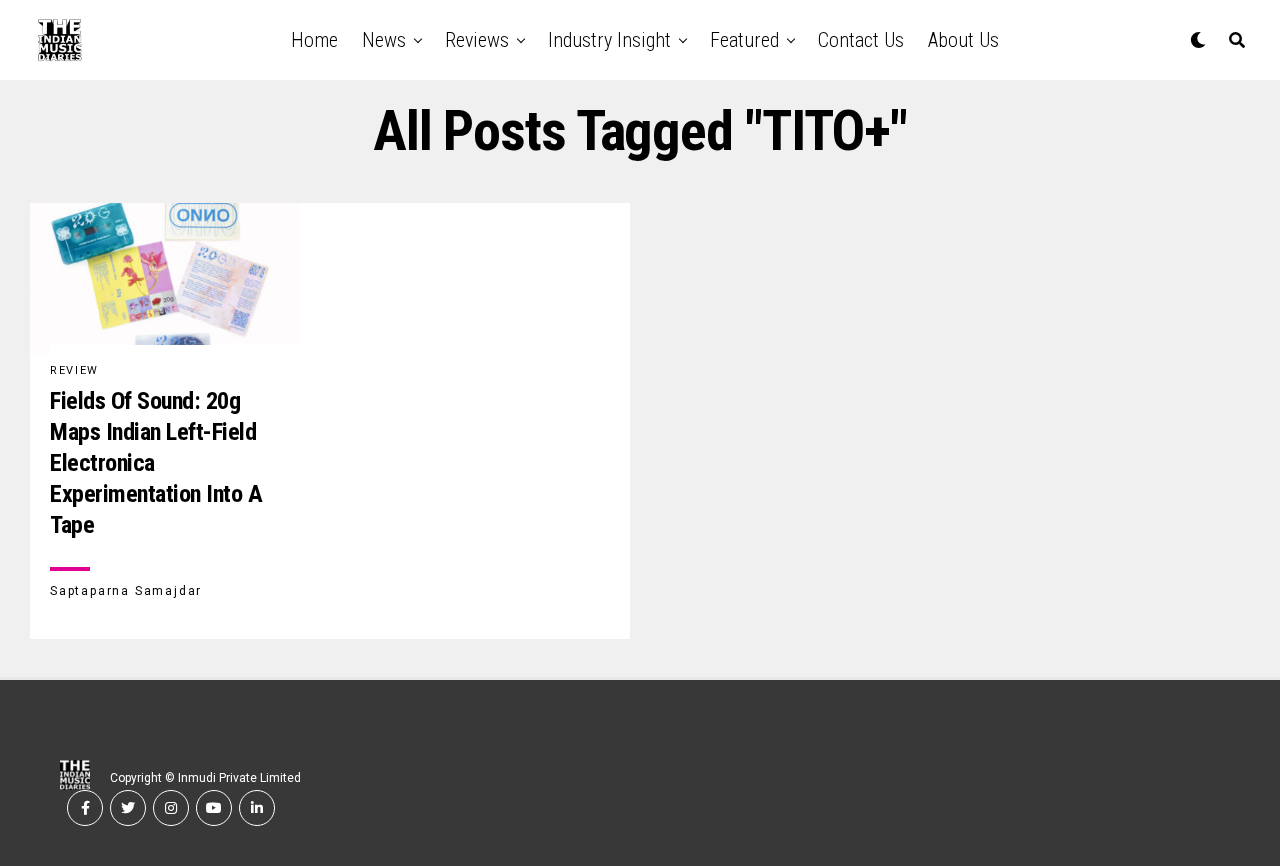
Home (314, 40)
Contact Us (861, 40)
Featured (744, 40)
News (384, 40)
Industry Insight (609, 40)
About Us (963, 40)
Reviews (477, 40)
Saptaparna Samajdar (126, 591)
